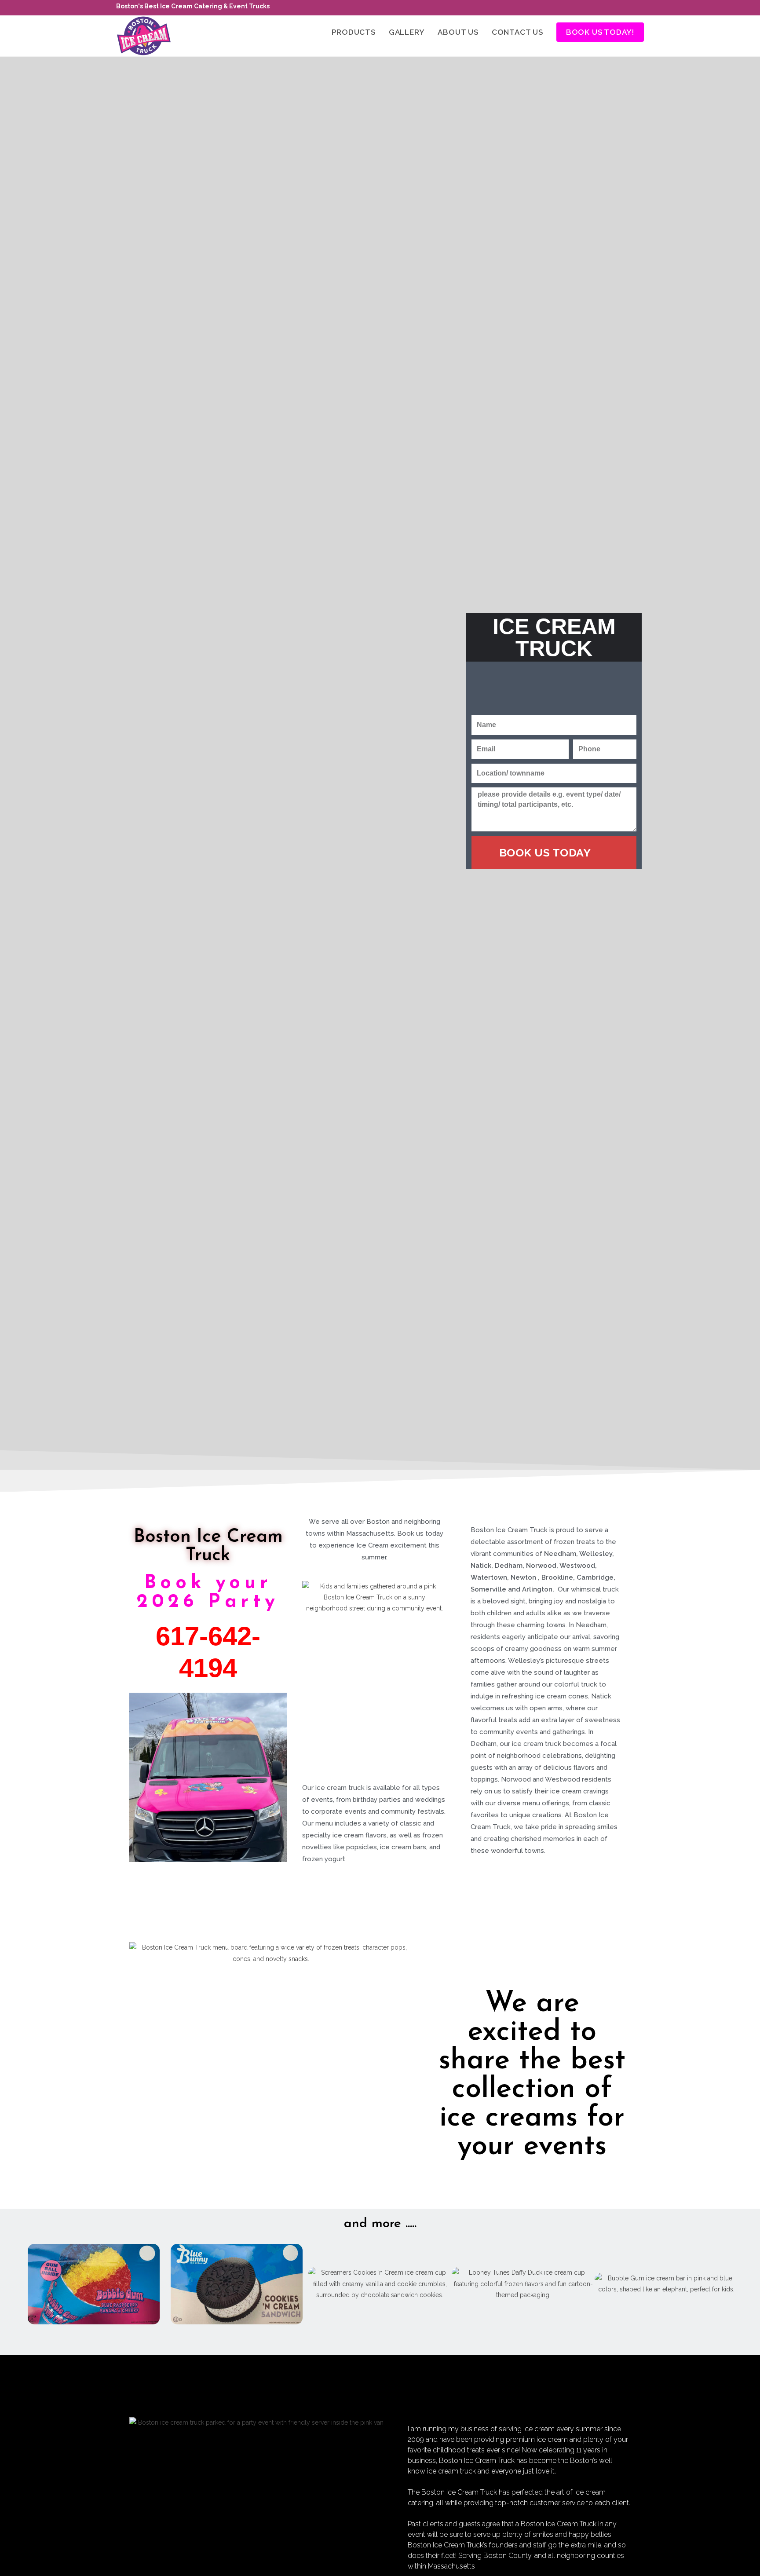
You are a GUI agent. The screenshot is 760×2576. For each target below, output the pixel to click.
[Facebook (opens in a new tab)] (640, 8)
